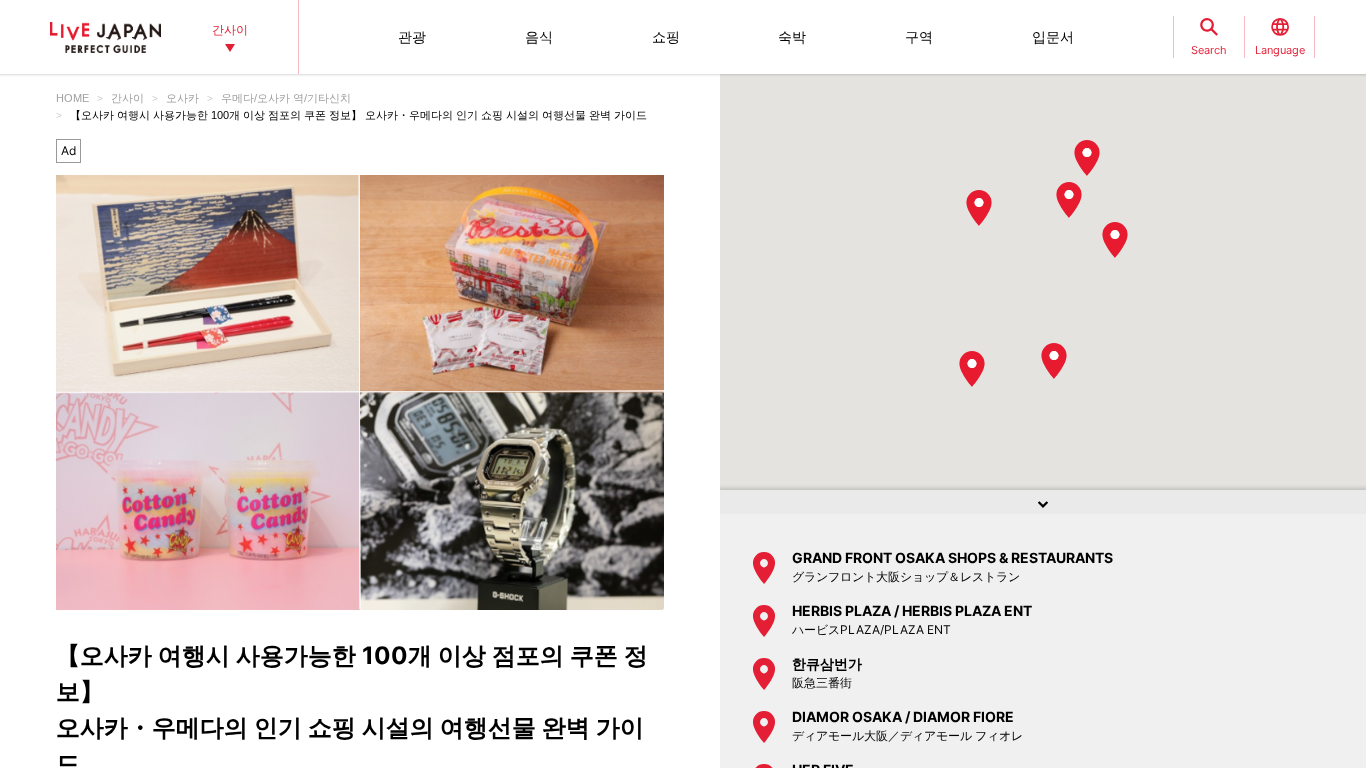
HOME (72, 98)
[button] (979, 208)
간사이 (127, 98)
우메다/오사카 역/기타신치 (286, 98)
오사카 (182, 98)
